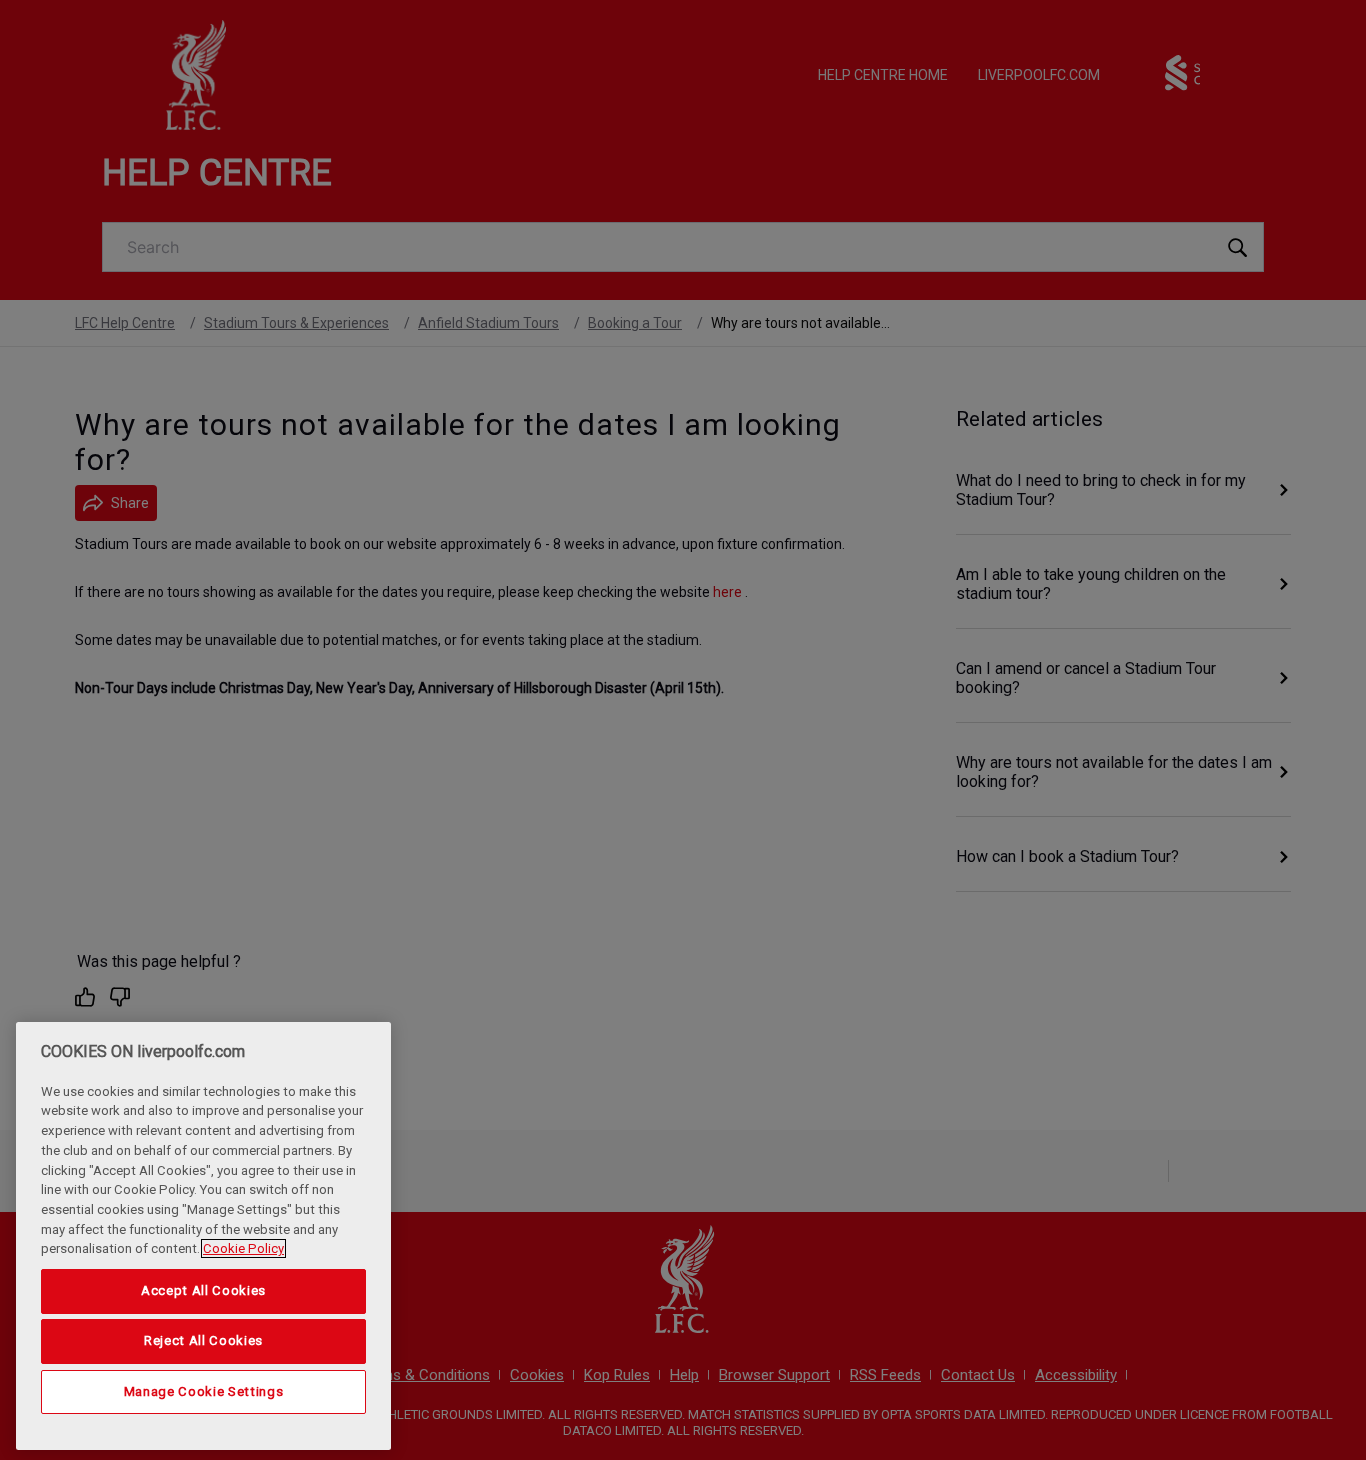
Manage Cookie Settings (203, 1391)
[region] (203, 1236)
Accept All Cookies (203, 1290)
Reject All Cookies (203, 1340)
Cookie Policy (243, 1248)
